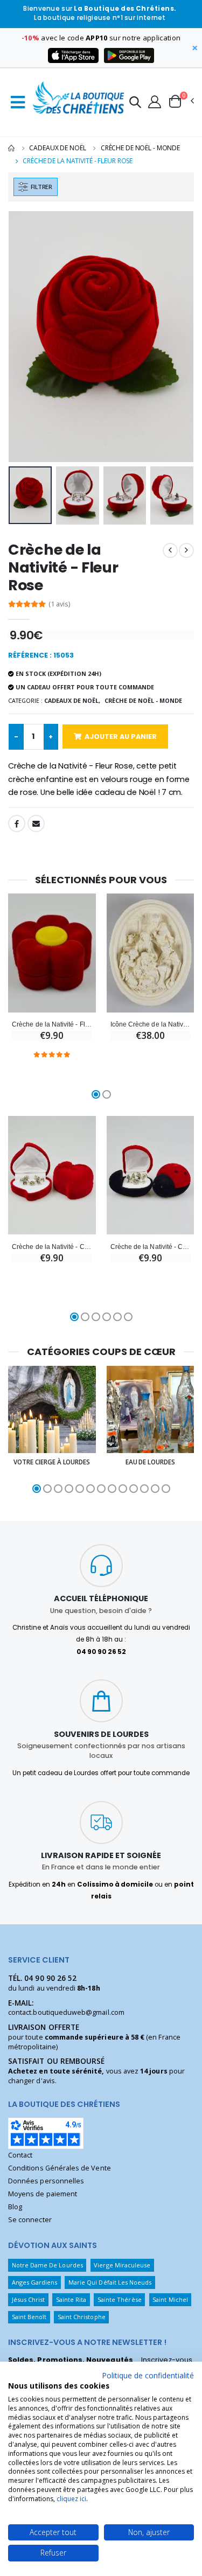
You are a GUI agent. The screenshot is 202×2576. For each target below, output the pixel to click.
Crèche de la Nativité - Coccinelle (150, 1247)
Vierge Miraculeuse (122, 2265)
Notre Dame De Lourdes (47, 2265)
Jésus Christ (29, 2299)
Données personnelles (46, 2181)
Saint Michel (170, 2299)
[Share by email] (36, 823)
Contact (20, 2155)
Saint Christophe (82, 2317)
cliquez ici (71, 2499)
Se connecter (30, 2220)
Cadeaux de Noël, (72, 700)
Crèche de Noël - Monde (140, 148)
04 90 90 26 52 (50, 1978)
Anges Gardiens (35, 2282)
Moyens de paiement (43, 2194)
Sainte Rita (71, 2299)
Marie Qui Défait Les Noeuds (110, 2282)
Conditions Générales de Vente (60, 2168)
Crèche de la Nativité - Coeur (52, 1247)
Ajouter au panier (121, 737)
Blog (15, 2207)
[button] (135, 104)
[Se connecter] (155, 101)
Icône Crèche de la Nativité (150, 1024)
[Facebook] (17, 823)
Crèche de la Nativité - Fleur (52, 1024)
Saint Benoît (29, 2317)
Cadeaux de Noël (57, 148)
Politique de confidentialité (148, 2375)
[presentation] (23, 336)
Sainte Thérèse (120, 2299)
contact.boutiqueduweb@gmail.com (66, 2012)
